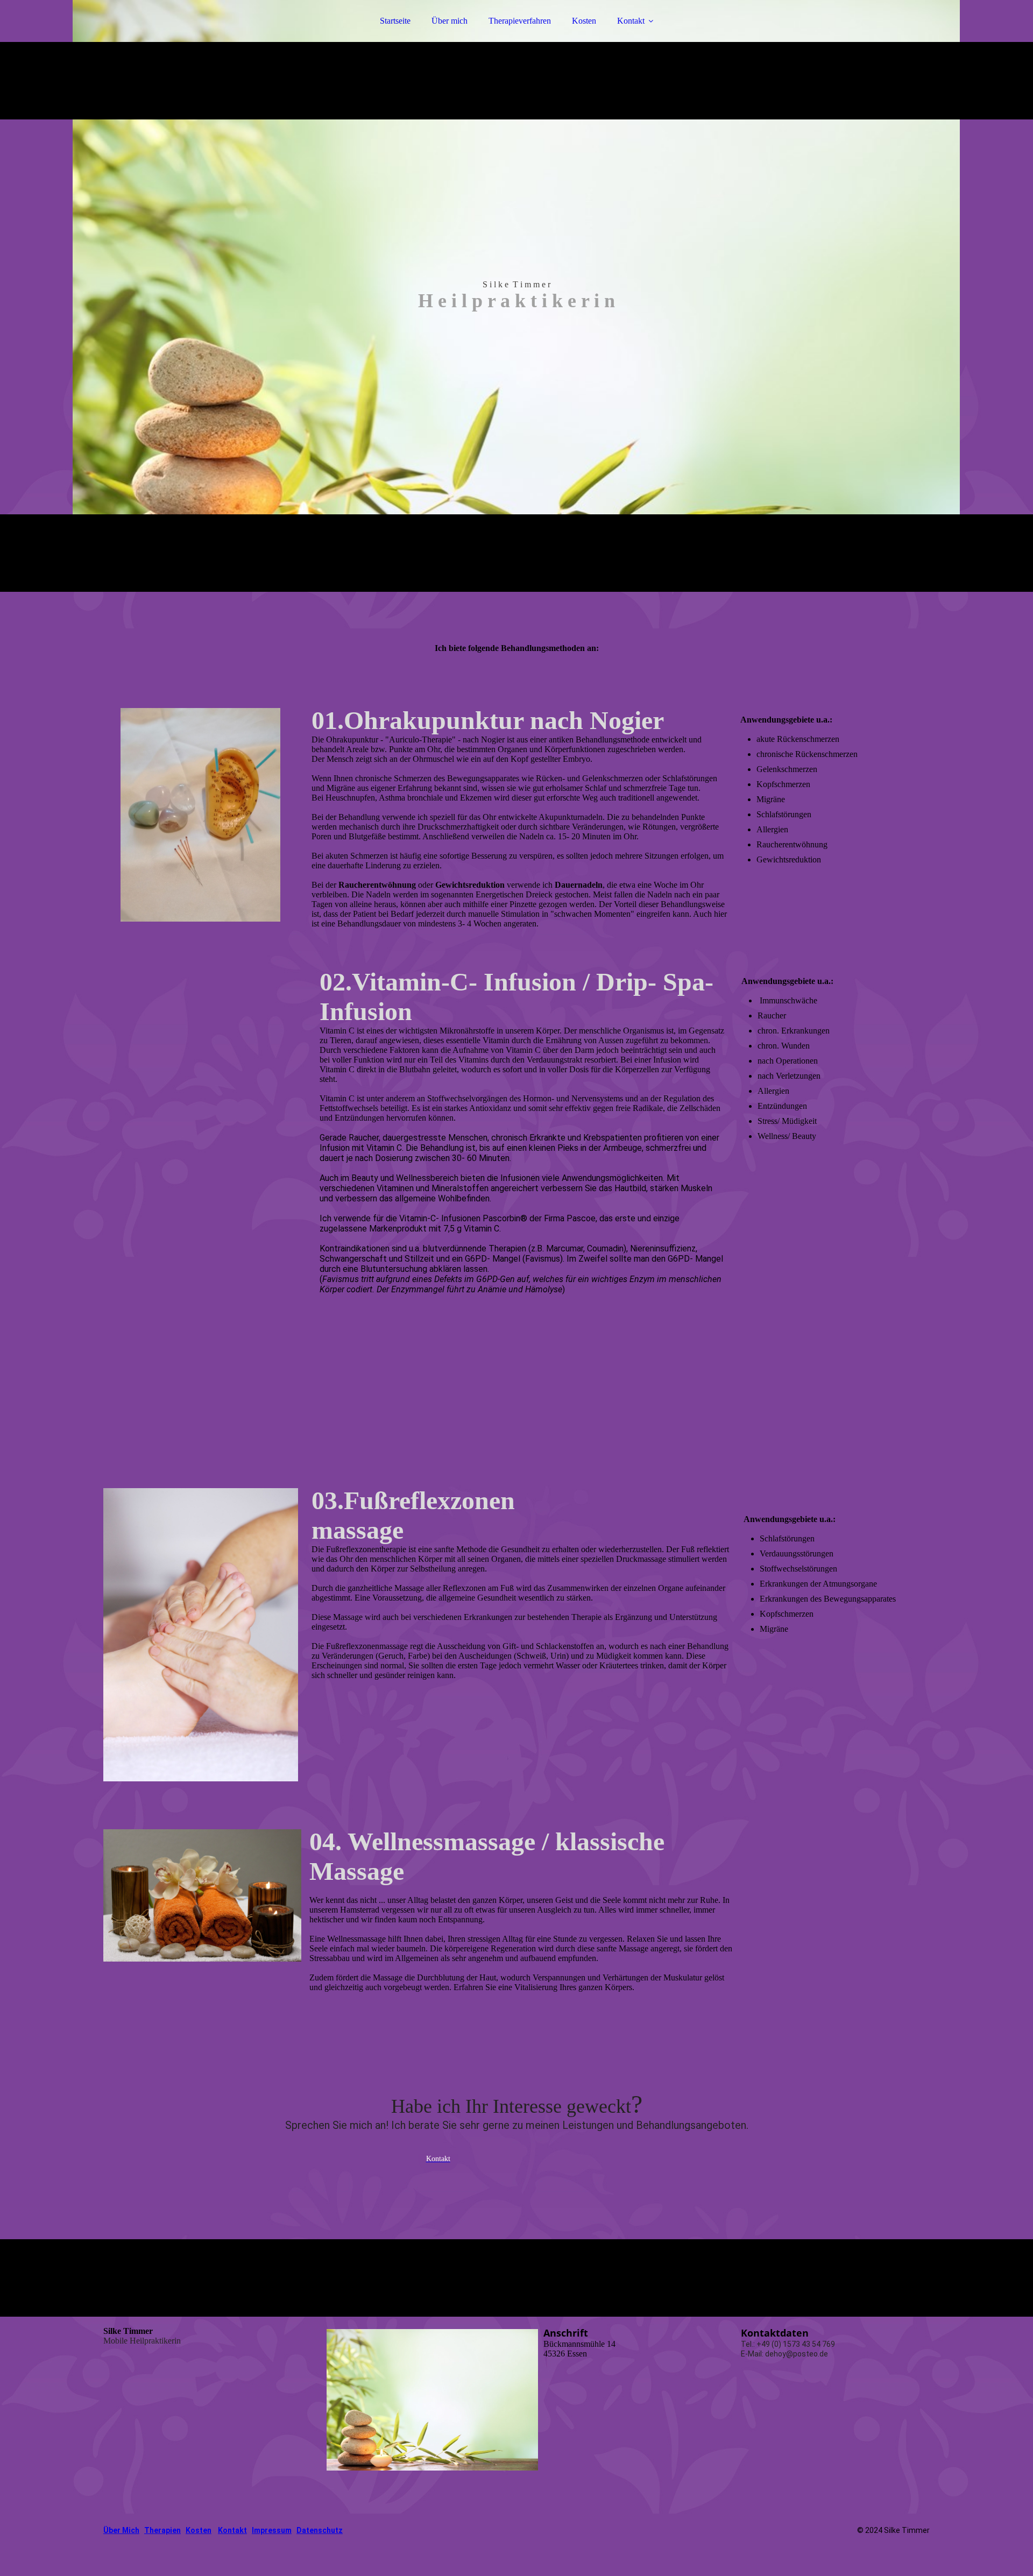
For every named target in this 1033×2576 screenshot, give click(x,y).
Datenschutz (320, 2530)
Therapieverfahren (520, 21)
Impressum (272, 2530)
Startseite (395, 21)
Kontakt (631, 21)
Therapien (162, 2530)
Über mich (450, 21)
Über (112, 2530)
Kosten (584, 21)
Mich (130, 2530)
